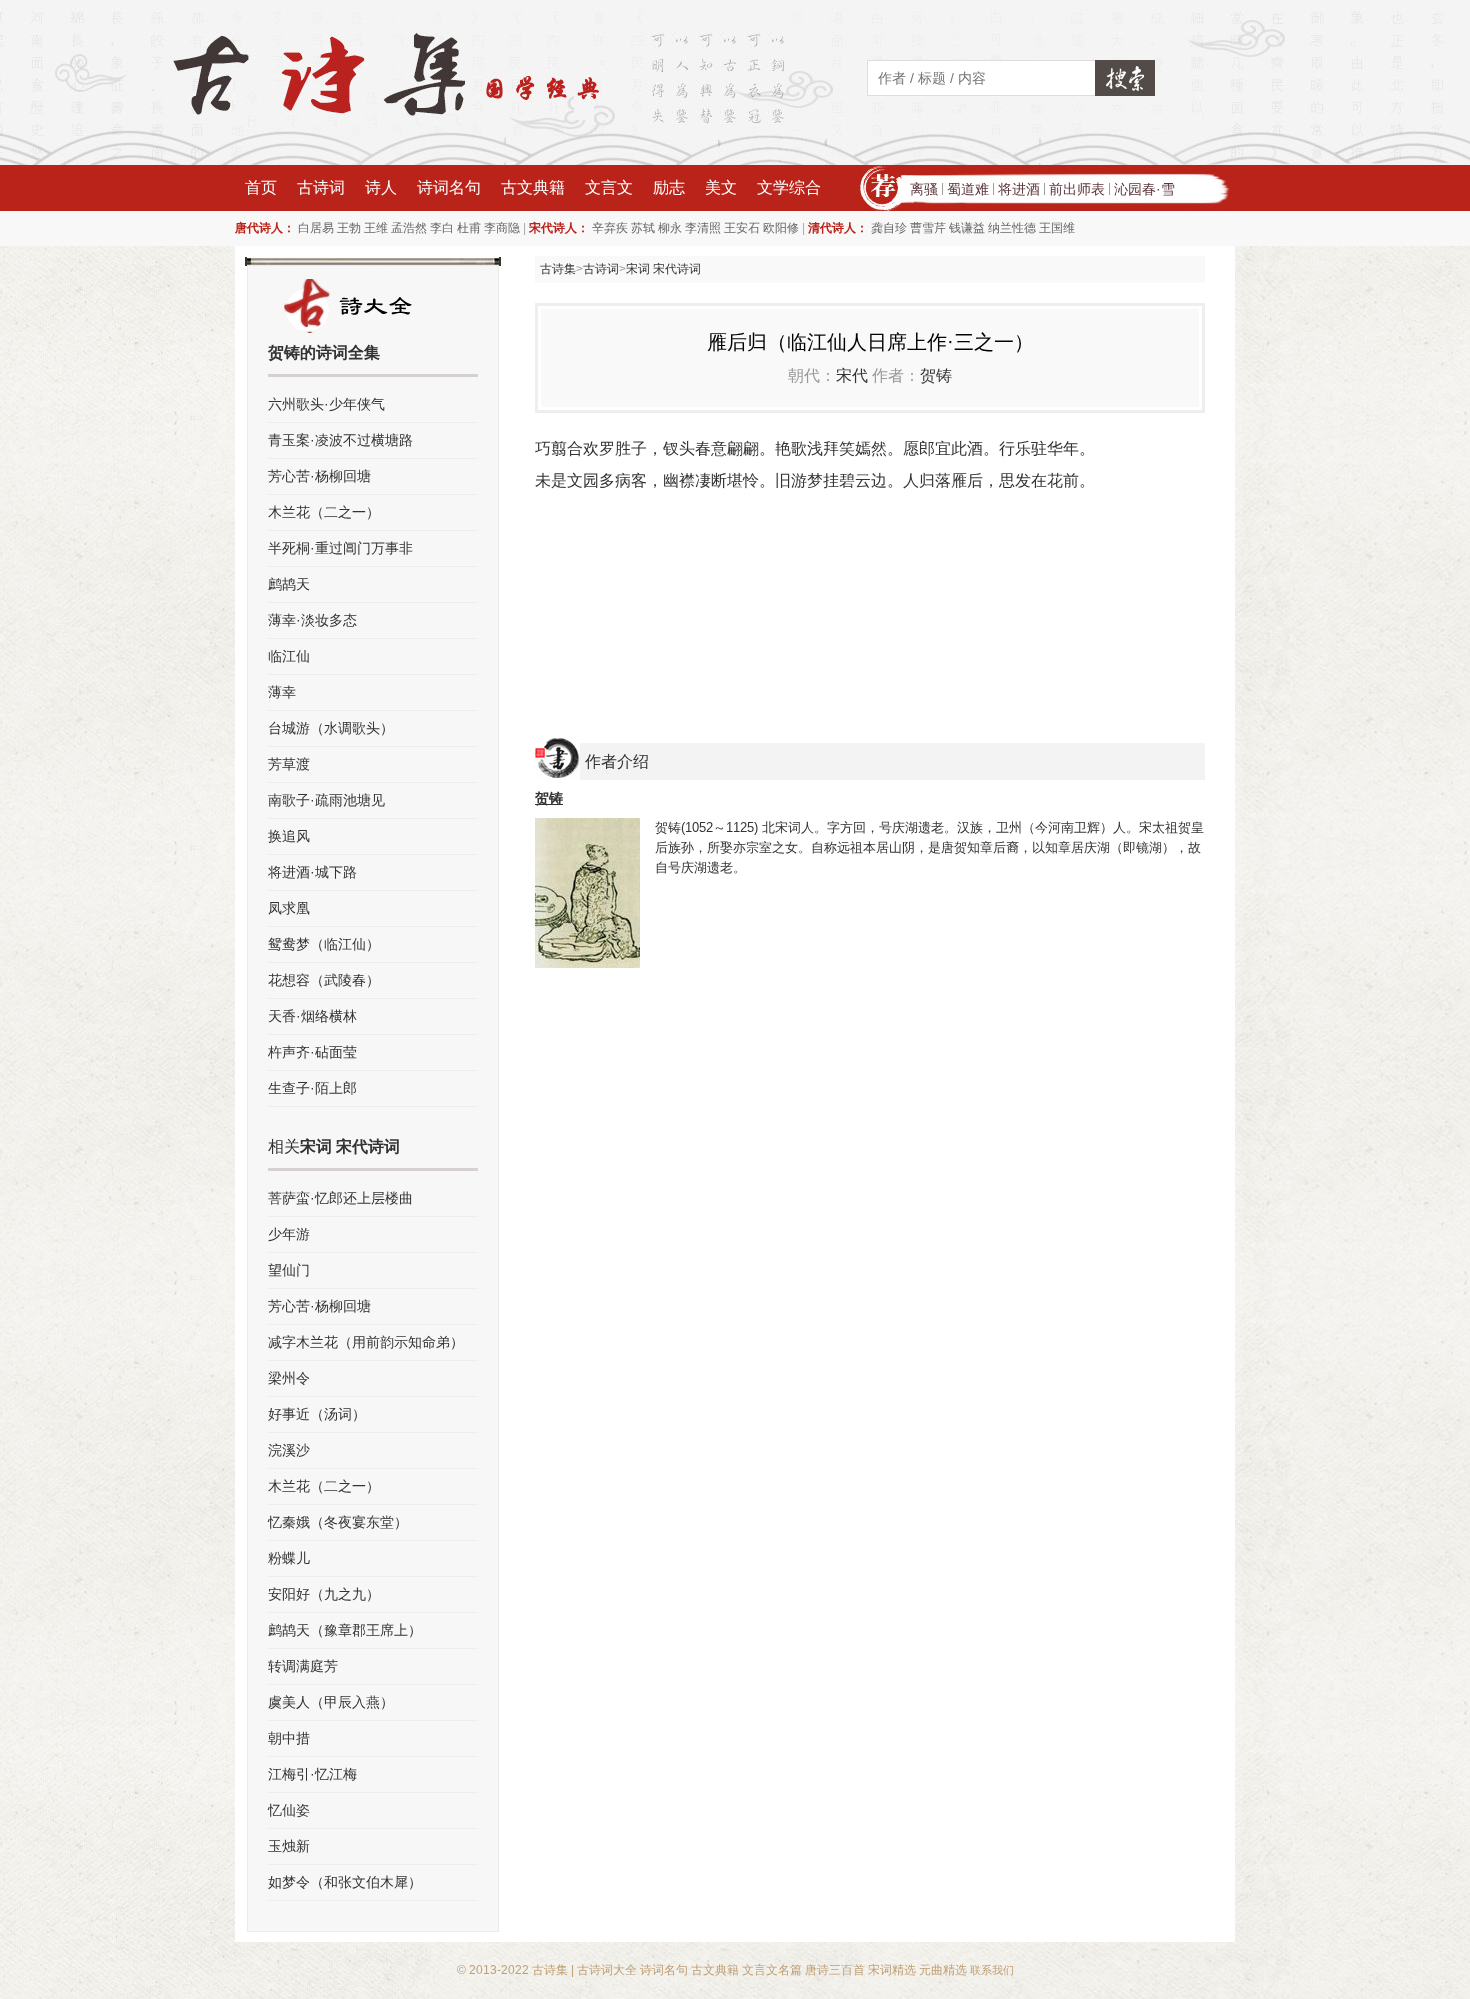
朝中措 (289, 1738)
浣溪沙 (289, 1450)
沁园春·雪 (1144, 189)
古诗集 (558, 269)
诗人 (381, 187)
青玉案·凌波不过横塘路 (340, 440)
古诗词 (321, 187)
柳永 (670, 228)
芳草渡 (289, 764)
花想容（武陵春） (324, 980)
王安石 (742, 228)
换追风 (289, 836)
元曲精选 (943, 1970)
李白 (442, 228)
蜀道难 (968, 189)
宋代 (852, 375)
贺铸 (936, 375)
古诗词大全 (607, 1970)
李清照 (703, 228)
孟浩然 (409, 228)
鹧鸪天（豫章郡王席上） (345, 1630)
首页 (261, 187)
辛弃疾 (610, 228)
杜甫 (469, 228)
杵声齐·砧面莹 (312, 1052)
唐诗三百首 (835, 1970)
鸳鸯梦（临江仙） (324, 944)
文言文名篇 (772, 1970)
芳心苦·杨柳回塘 (319, 476)
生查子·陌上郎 (312, 1088)
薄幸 (282, 692)
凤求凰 (289, 908)
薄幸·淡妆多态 (312, 620)
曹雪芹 (928, 228)
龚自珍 (889, 228)
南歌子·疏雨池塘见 (326, 800)
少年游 (289, 1234)
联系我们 (992, 1970)
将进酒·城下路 (312, 872)
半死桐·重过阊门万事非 (340, 548)
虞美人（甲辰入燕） (331, 1702)
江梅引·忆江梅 (312, 1774)
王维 (376, 228)
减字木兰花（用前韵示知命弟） (366, 1342)
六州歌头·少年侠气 (326, 404)
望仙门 (289, 1270)
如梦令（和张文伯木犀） (345, 1882)
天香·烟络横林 (312, 1016)
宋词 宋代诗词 (663, 269)
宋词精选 (892, 1970)
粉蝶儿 (289, 1558)
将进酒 (1019, 189)
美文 (721, 187)
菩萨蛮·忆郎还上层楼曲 (340, 1198)
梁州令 (289, 1378)
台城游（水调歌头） (331, 728)
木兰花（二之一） (324, 512)
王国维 (1057, 228)
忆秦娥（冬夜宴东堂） (338, 1522)
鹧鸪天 (289, 584)
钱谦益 (967, 228)
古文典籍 (533, 187)
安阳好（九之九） (324, 1594)
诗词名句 (449, 187)
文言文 (609, 187)
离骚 (924, 189)
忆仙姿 (289, 1810)
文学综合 (789, 187)
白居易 (316, 228)
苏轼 (643, 228)
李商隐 (502, 228)
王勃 (349, 228)
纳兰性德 (1012, 228)
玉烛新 (289, 1846)
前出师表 (1077, 189)
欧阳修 (781, 228)
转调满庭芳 (303, 1666)
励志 (669, 187)
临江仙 (289, 656)
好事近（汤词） (317, 1414)
